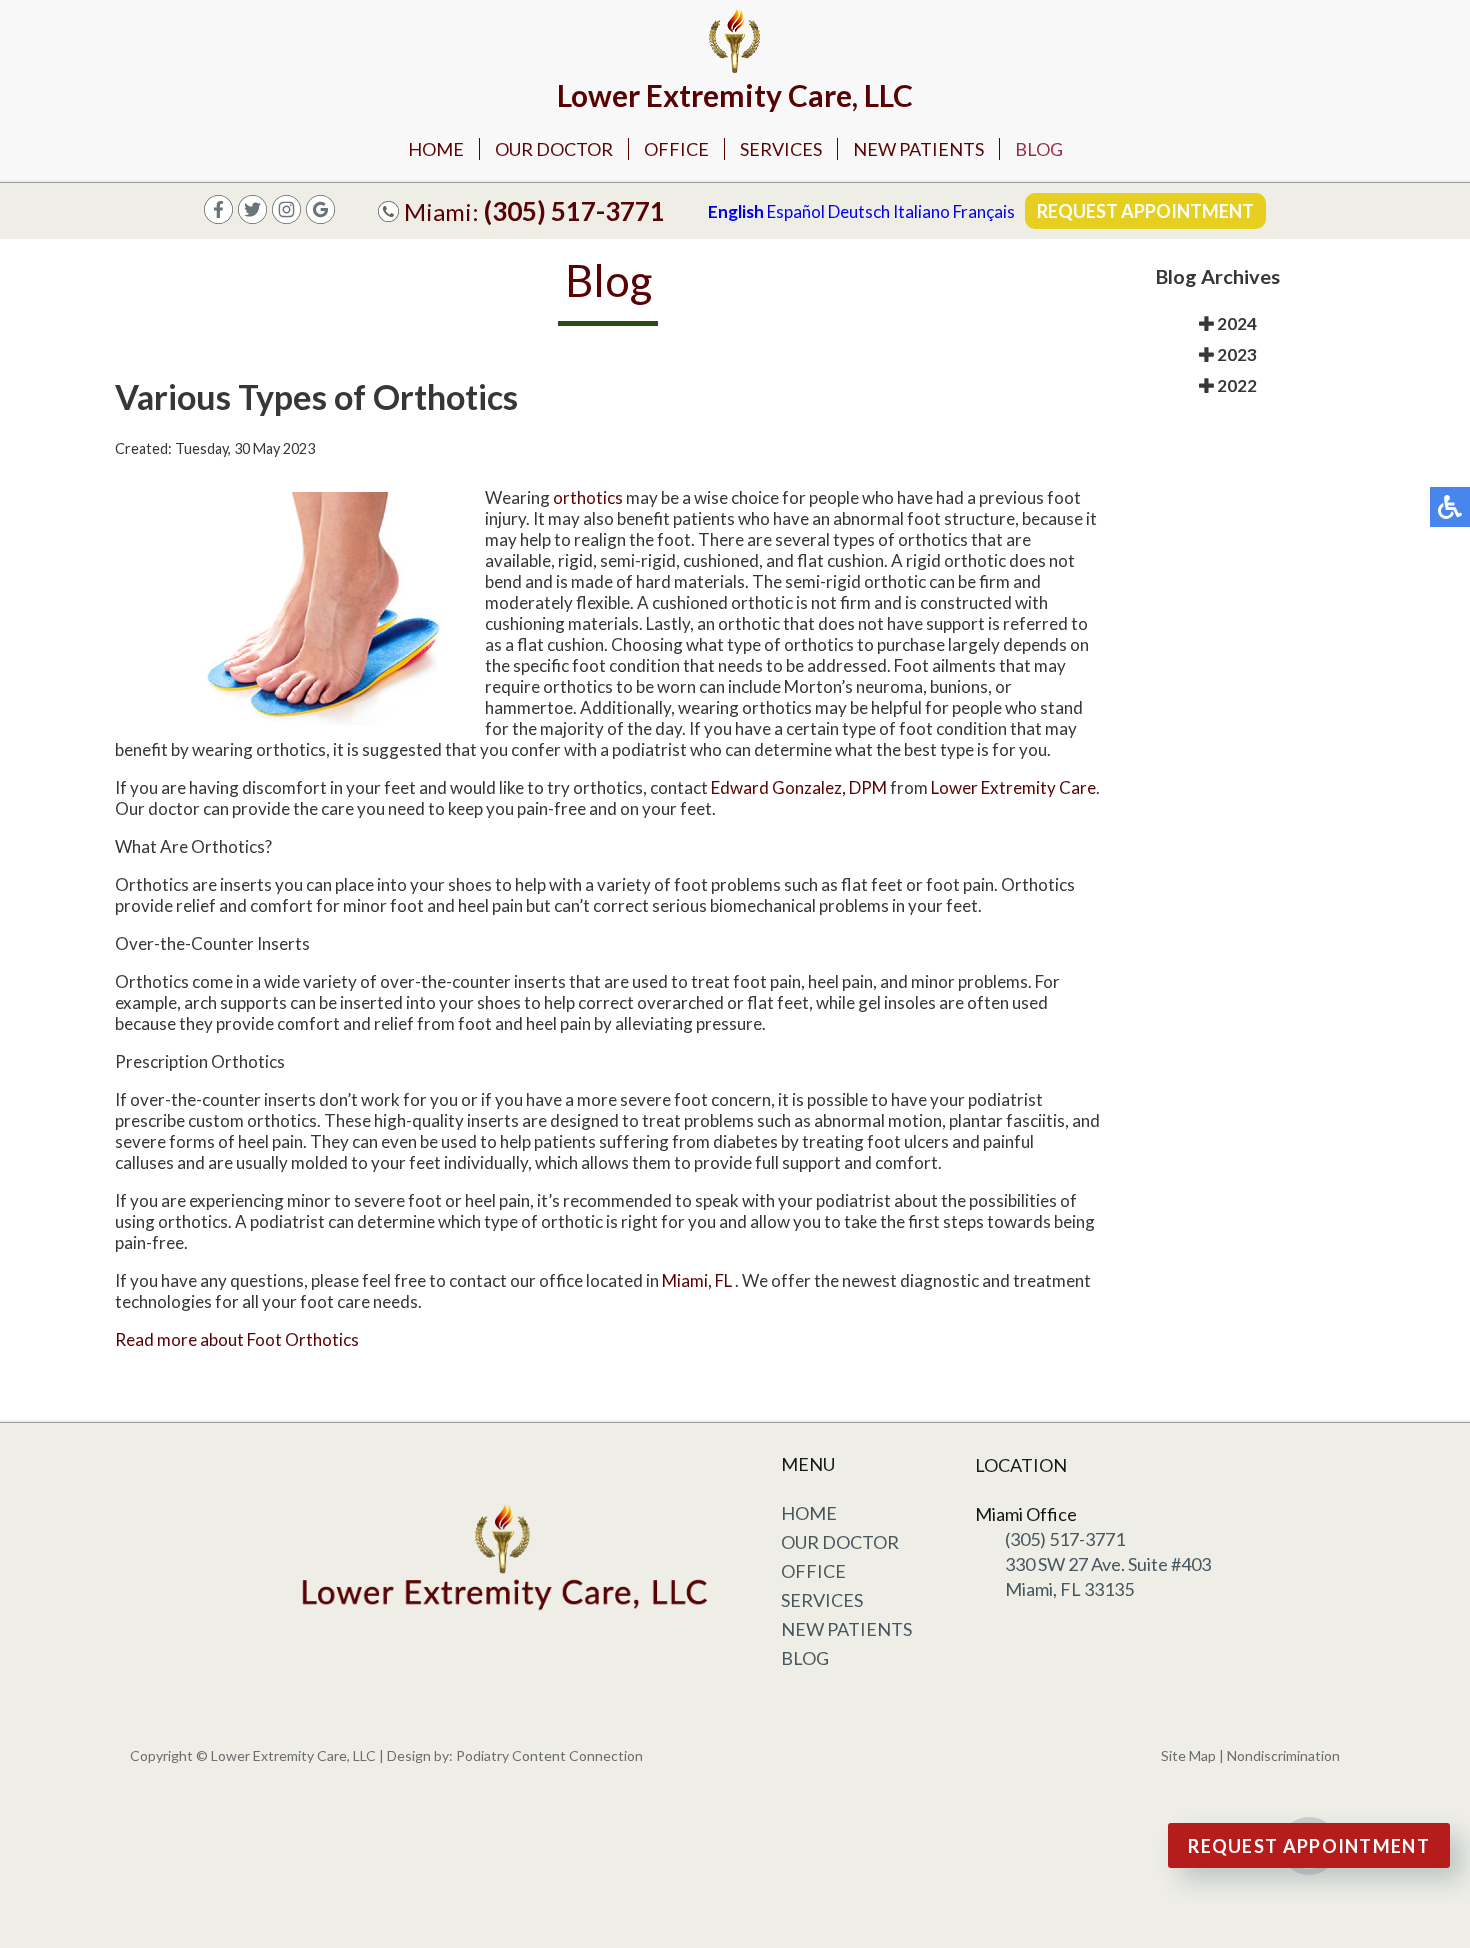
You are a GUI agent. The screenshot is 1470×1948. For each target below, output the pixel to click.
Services (781, 149)
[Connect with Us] (286, 217)
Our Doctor (554, 149)
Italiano (921, 211)
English (736, 211)
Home (436, 149)
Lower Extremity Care (1013, 787)
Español (796, 211)
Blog (1039, 149)
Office (676, 149)
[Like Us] (252, 217)
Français (984, 211)
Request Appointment (1145, 211)
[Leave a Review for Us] (320, 217)
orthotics (588, 497)
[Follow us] (218, 217)
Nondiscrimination (1283, 1755)
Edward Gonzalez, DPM (799, 787)
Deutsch (859, 211)
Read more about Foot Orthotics (237, 1339)
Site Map (1188, 1755)
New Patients (918, 149)
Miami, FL (697, 1280)
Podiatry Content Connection (549, 1755)
